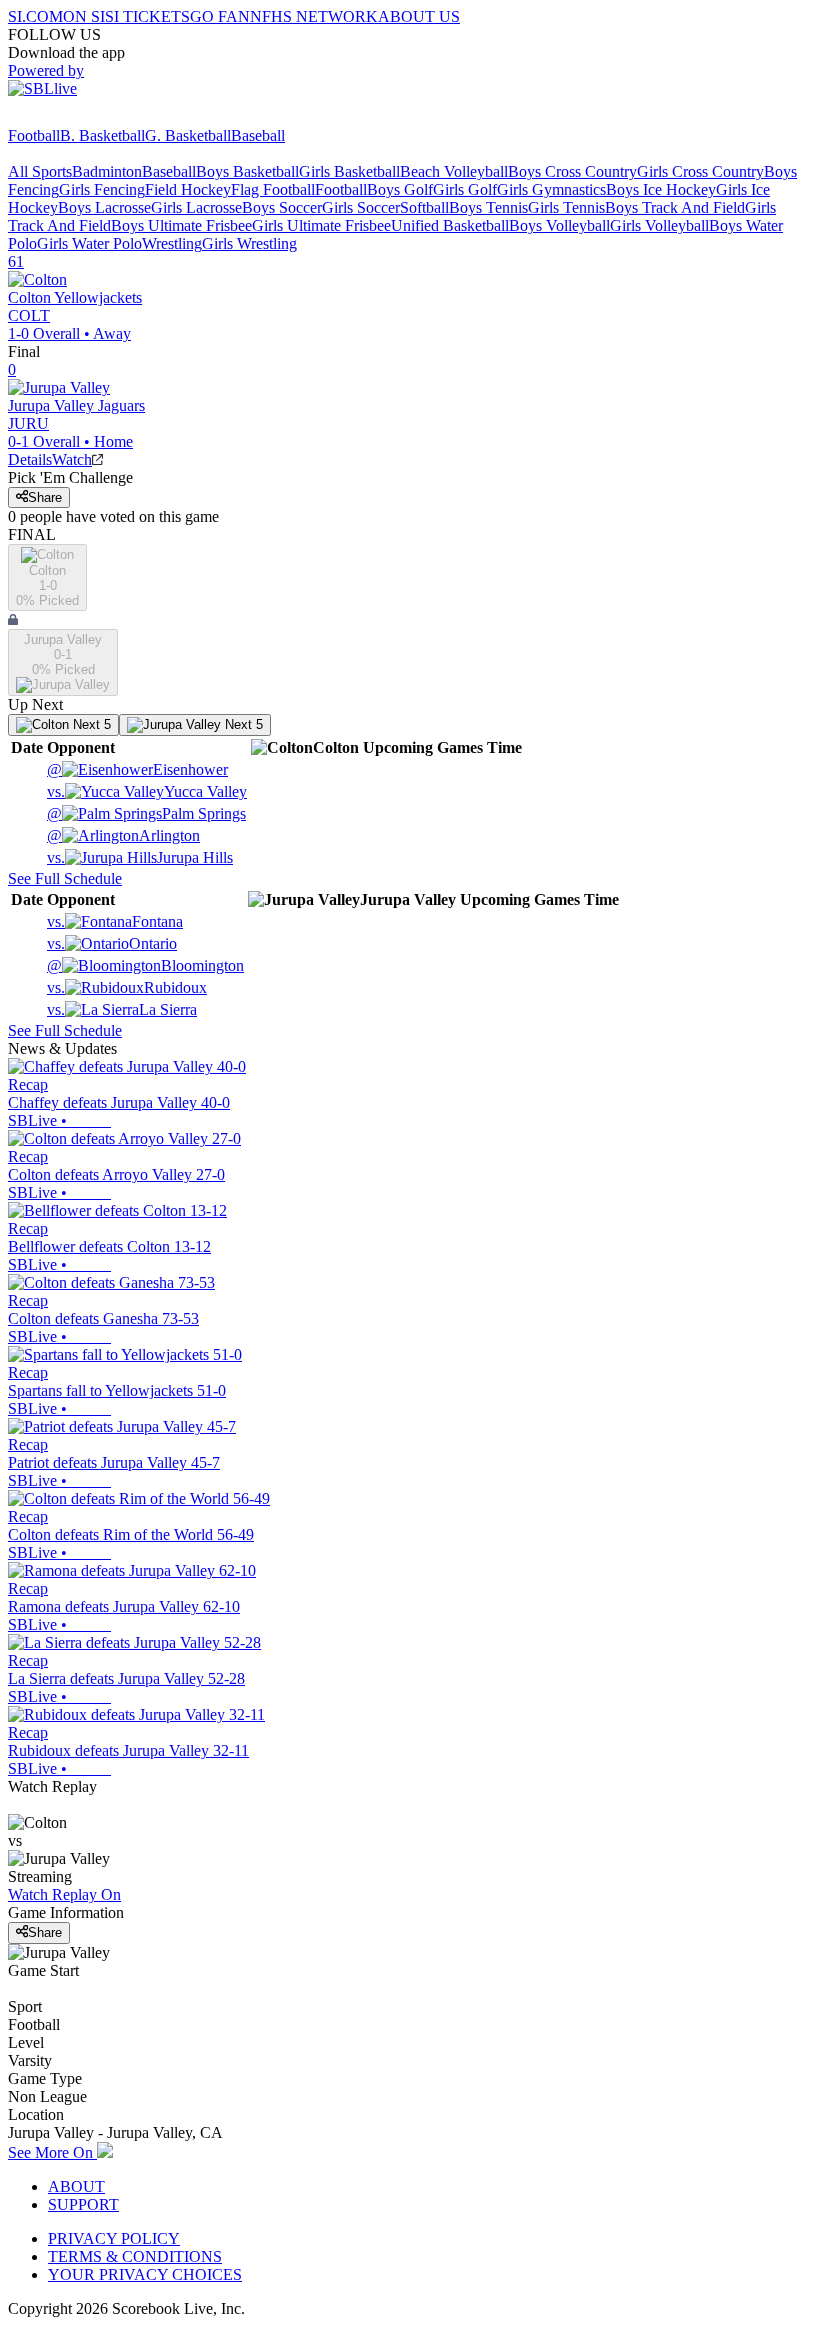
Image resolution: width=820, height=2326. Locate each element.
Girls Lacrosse (196, 207)
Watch (72, 459)
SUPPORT (83, 2204)
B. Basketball (102, 135)
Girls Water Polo (89, 243)
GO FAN (220, 16)
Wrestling (172, 243)
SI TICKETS (147, 16)
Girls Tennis (566, 207)
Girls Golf (465, 189)
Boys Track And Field (675, 207)
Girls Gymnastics (551, 189)
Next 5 (90, 724)
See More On (52, 2152)
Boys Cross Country (572, 171)
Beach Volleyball (454, 171)
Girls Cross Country (700, 171)
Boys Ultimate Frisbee (181, 225)
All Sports (40, 171)
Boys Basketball (247, 171)
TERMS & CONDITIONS (135, 2256)
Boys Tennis (488, 207)
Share (45, 497)
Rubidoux (127, 987)
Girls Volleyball (659, 225)
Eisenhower (137, 769)
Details (30, 459)
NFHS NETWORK (314, 16)
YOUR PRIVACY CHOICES (145, 2274)
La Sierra (122, 1009)
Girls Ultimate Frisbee (321, 225)
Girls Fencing (102, 189)
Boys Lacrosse (104, 207)
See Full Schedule (65, 878)
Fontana (115, 921)
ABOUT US (419, 16)
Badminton (107, 171)
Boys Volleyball (559, 225)
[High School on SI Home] (85, 117)
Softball (424, 207)
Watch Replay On (64, 1894)
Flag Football (273, 189)
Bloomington (145, 965)
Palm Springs (146, 813)
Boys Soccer (282, 207)
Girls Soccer (361, 207)
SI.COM (35, 16)
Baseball (258, 135)
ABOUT (76, 2186)
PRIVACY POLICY (114, 2238)
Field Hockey (188, 189)
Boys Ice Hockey (661, 189)
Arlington (123, 835)
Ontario (112, 943)
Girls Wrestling (249, 243)
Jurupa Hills (140, 857)
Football (34, 135)
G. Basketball (188, 135)
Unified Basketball (450, 225)
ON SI (84, 16)
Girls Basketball (349, 171)
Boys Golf (400, 189)
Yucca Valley (147, 791)
